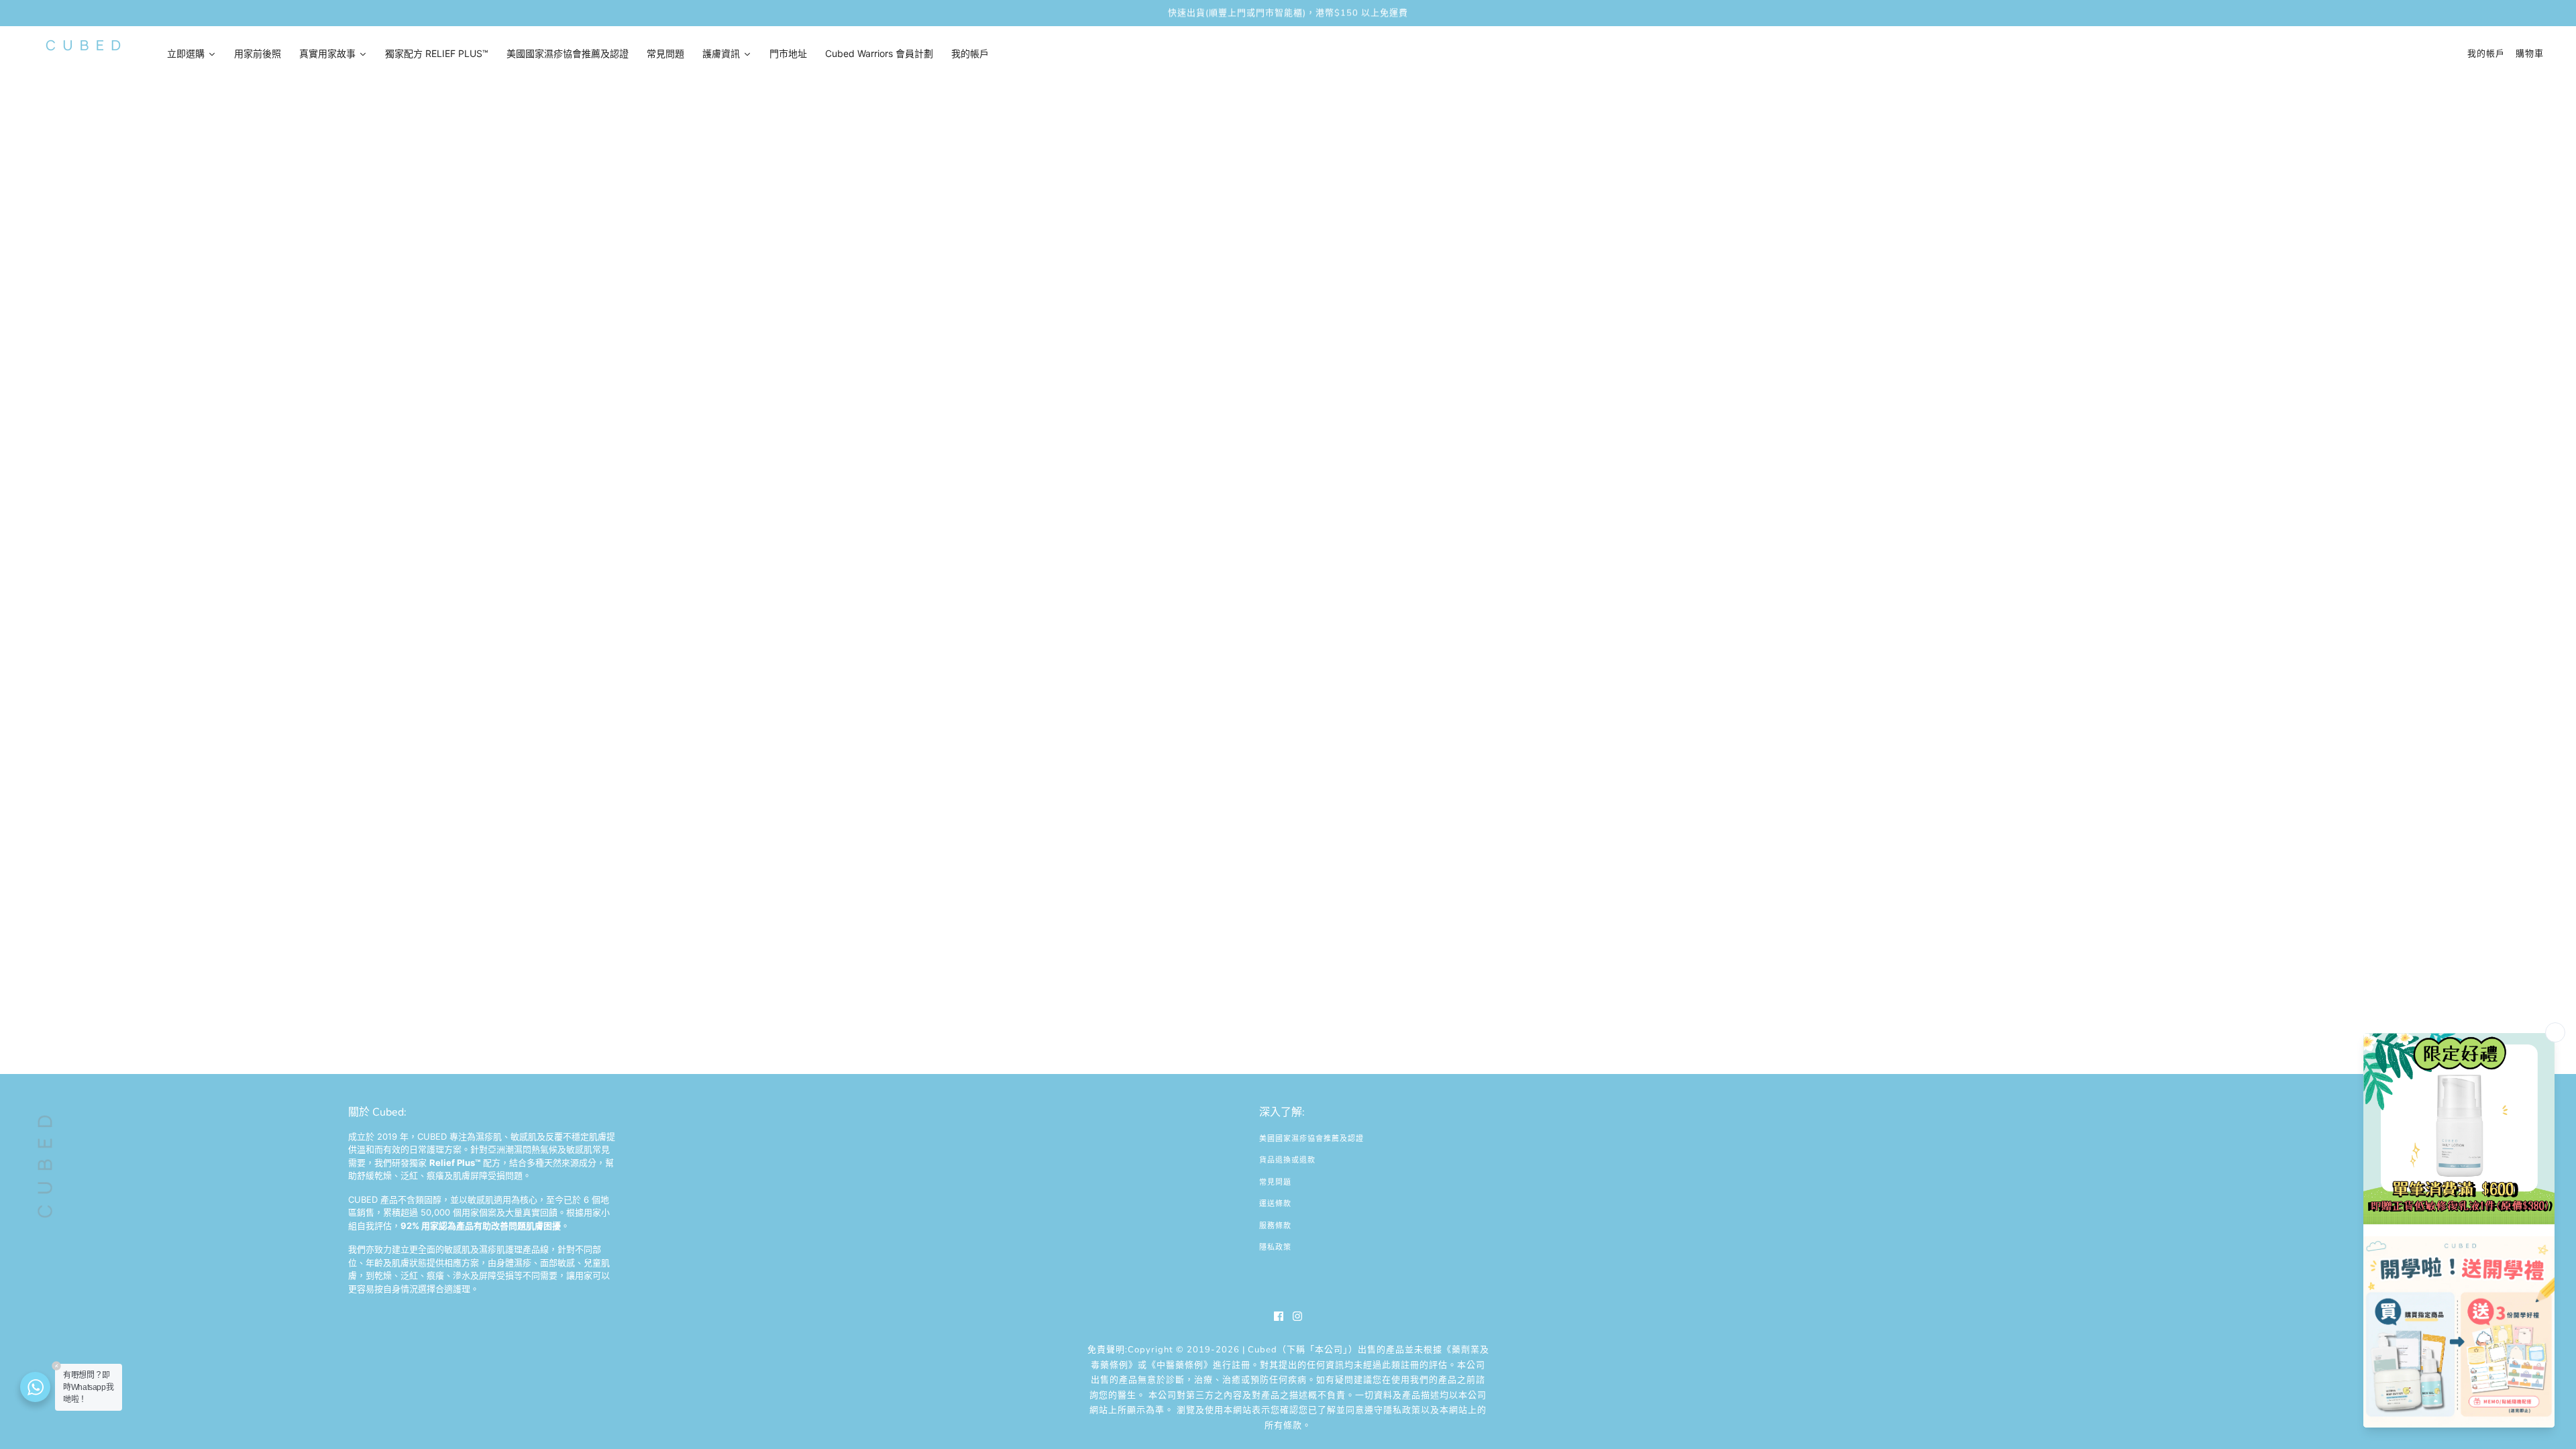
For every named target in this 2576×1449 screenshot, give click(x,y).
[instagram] (1297, 1316)
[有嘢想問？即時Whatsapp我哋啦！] (35, 1387)
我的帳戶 (2486, 54)
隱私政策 (1275, 1247)
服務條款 (1275, 1226)
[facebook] (1279, 1316)
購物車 (2530, 54)
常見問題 (1275, 1182)
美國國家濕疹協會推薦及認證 (1311, 1139)
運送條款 (1275, 1204)
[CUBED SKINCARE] (83, 45)
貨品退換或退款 (1287, 1160)
